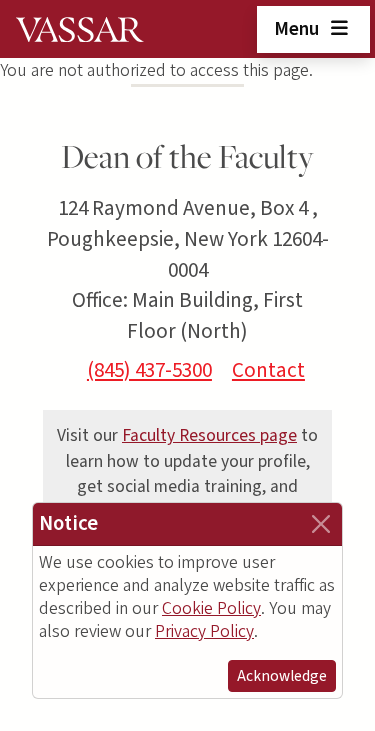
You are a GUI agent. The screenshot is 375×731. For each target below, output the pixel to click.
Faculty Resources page (209, 435)
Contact (268, 370)
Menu (298, 29)
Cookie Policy (211, 608)
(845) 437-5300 (149, 370)
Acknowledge (282, 676)
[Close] (321, 524)
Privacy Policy (204, 631)
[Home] (80, 29)
